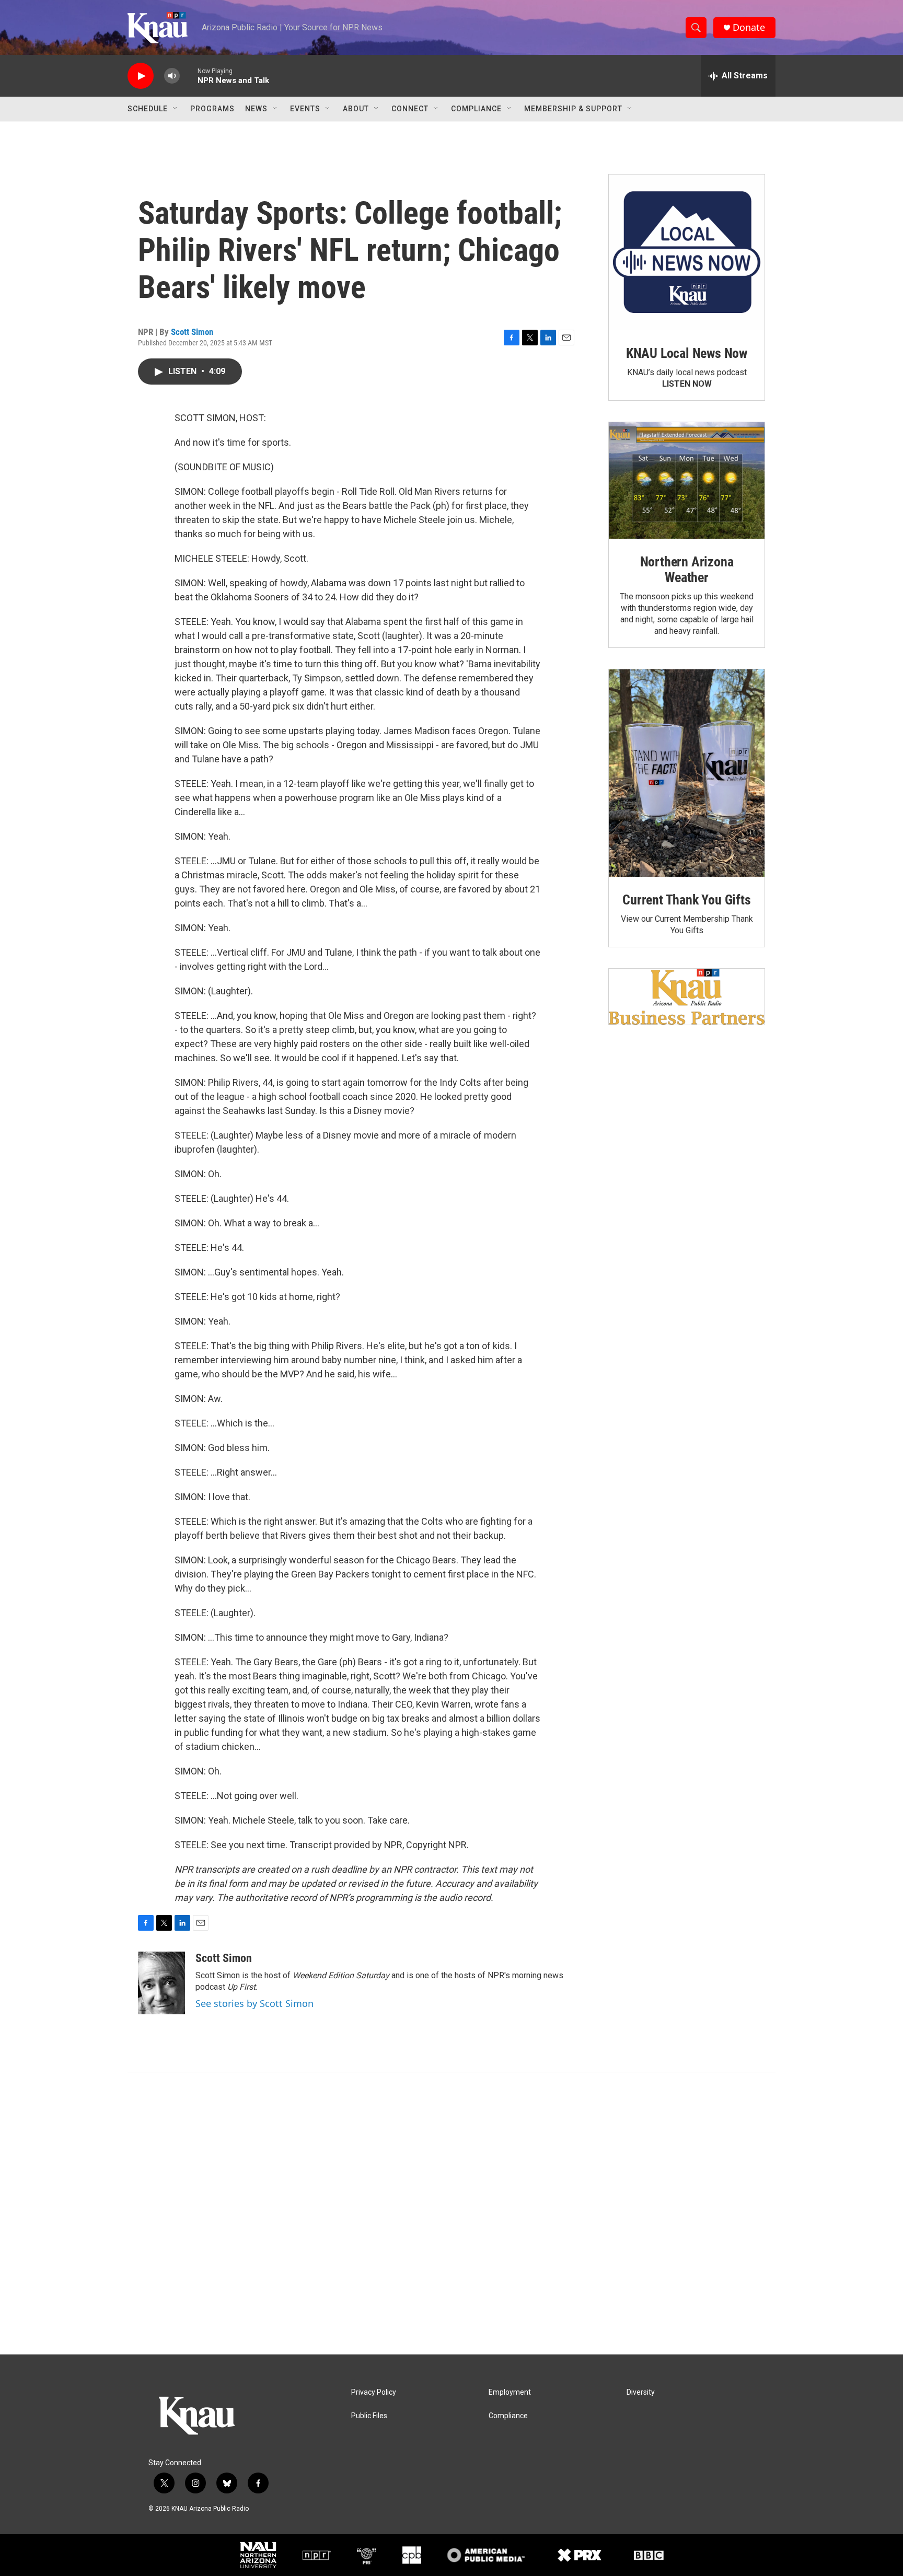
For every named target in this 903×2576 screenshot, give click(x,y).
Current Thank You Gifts (686, 900)
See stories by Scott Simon (254, 2003)
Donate (749, 27)
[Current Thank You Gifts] (687, 773)
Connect (410, 109)
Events (305, 109)
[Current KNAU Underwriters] (687, 997)
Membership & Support (573, 109)
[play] (141, 76)
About (356, 109)
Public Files (369, 2416)
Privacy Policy (374, 2392)
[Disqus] (451, 2213)
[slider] (189, 76)
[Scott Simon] (161, 1983)
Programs (212, 109)
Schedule (148, 109)
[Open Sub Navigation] (176, 109)
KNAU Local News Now (687, 353)
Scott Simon (192, 332)
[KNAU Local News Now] (687, 252)
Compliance (476, 109)
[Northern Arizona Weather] (687, 481)
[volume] (172, 76)
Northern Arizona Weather (687, 570)
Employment (510, 2392)
